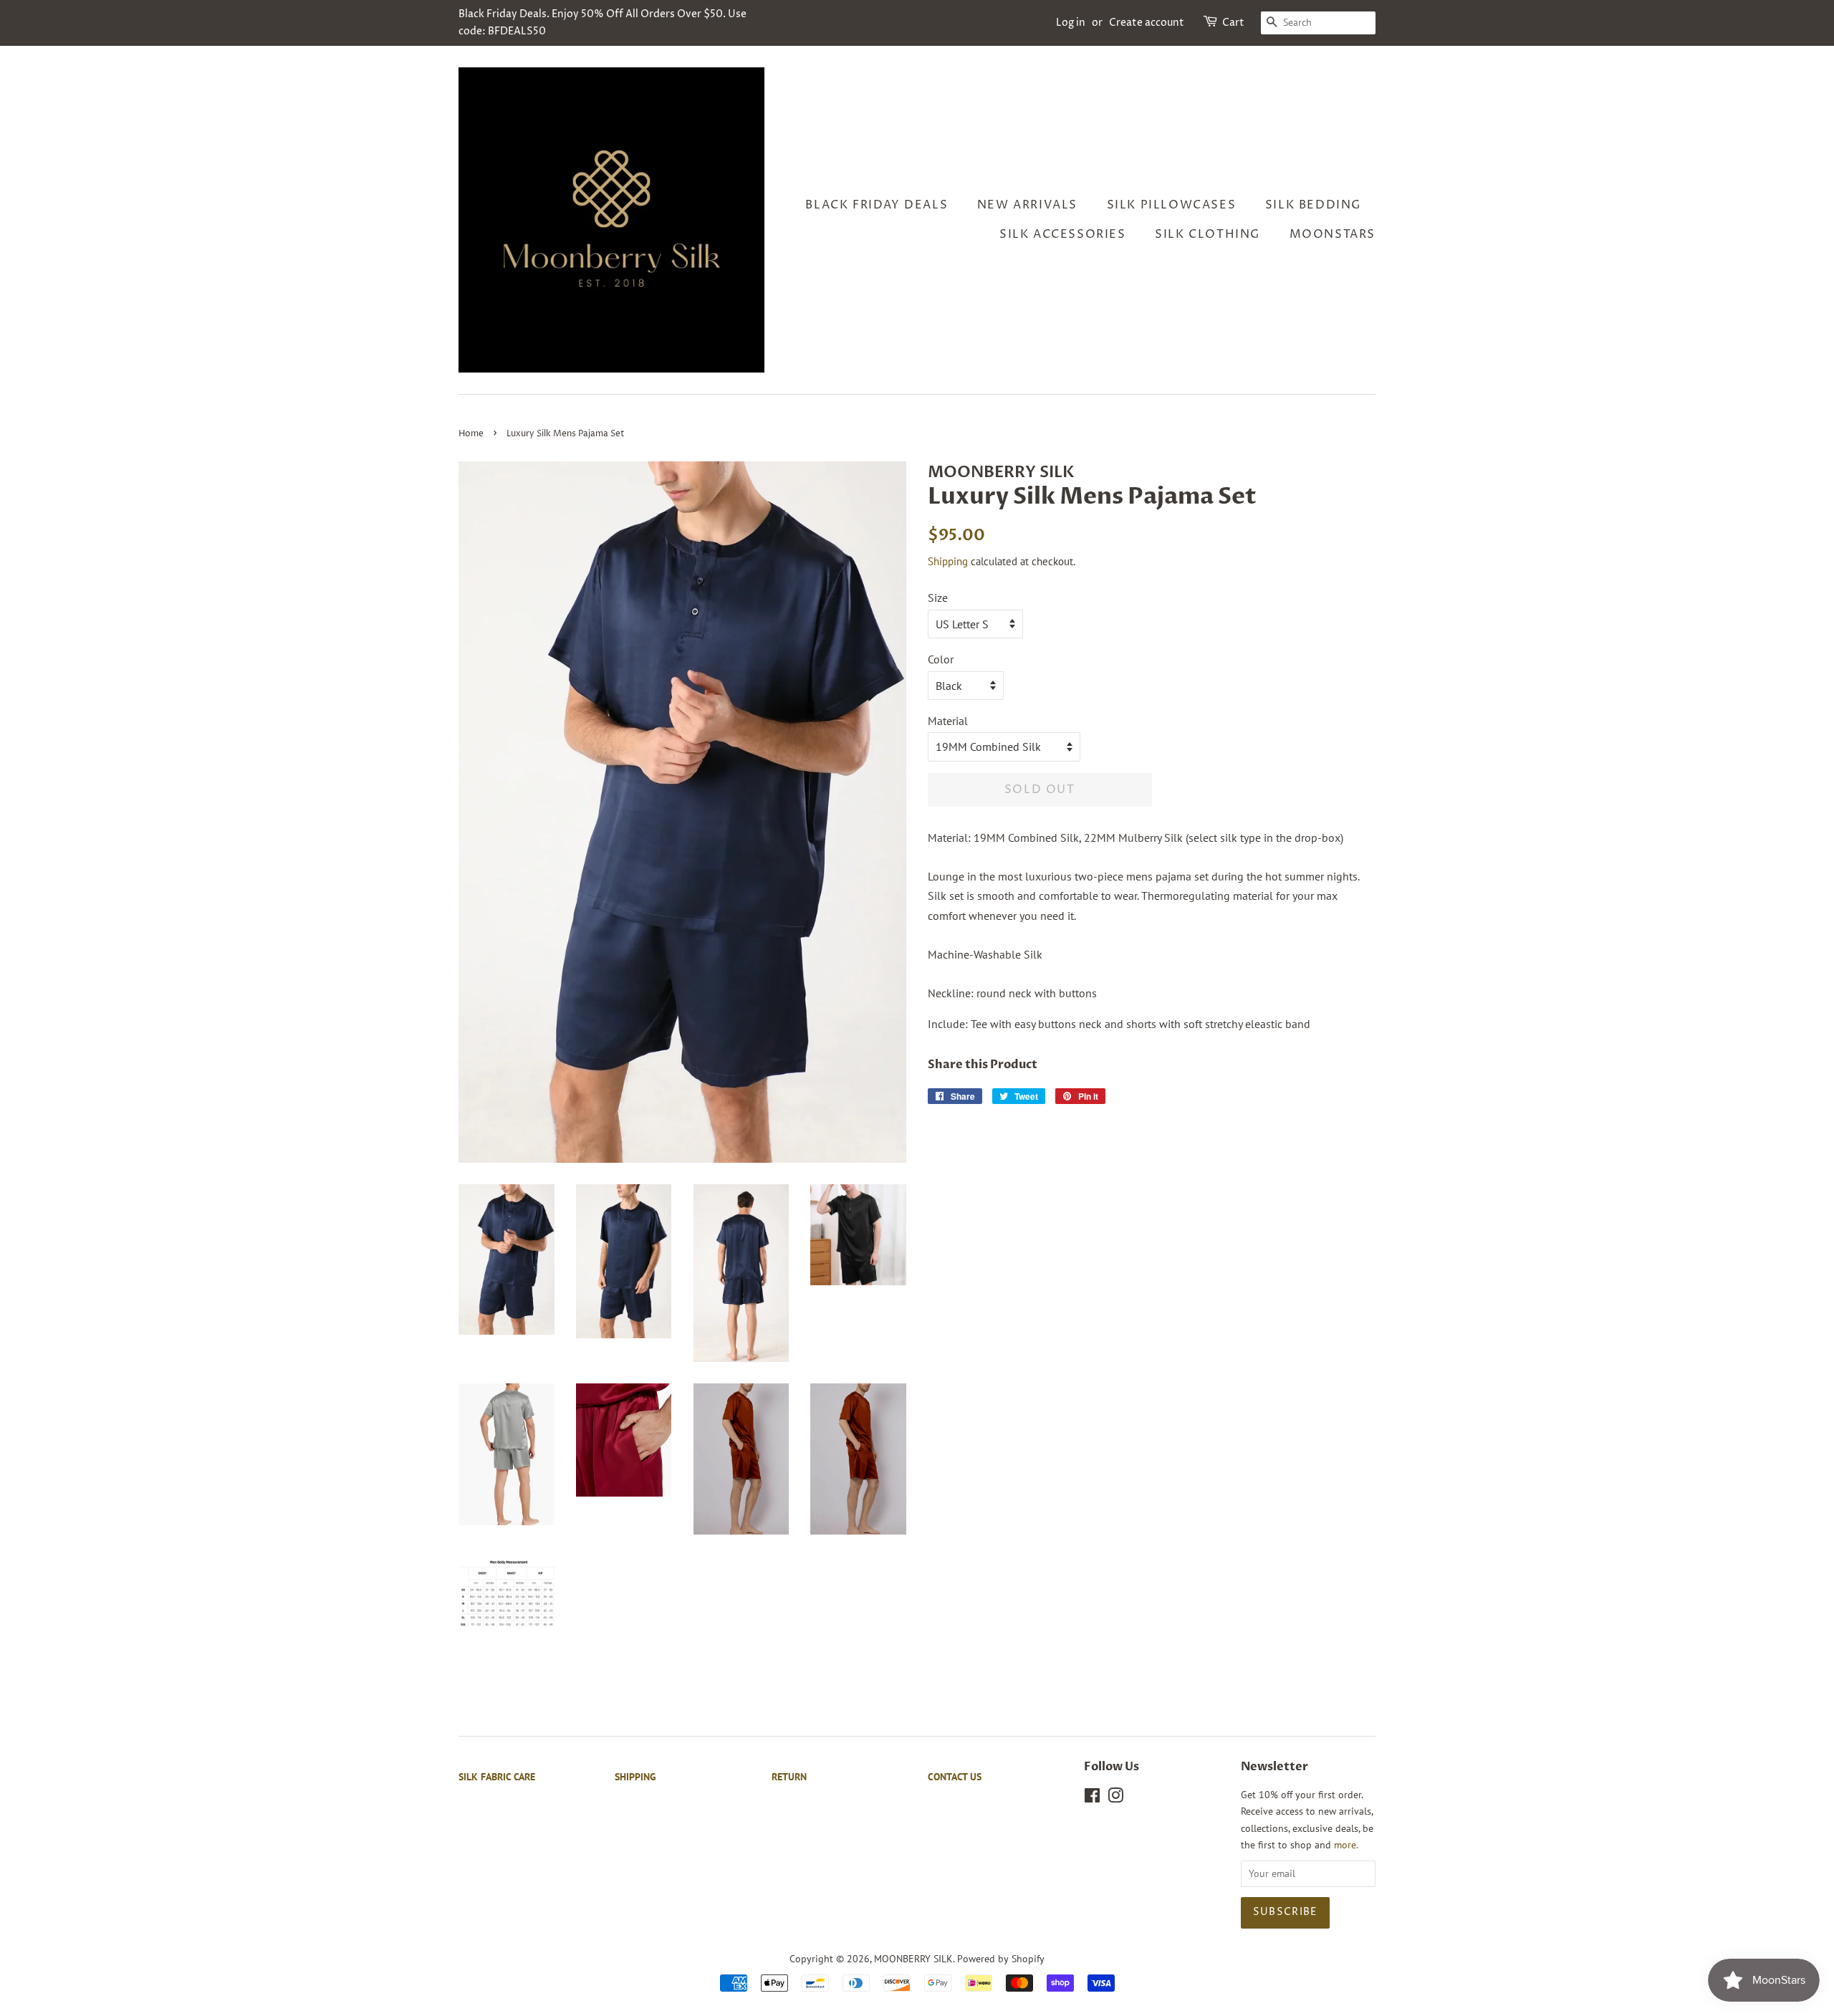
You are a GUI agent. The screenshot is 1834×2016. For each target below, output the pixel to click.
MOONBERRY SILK (913, 1959)
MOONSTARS (1333, 234)
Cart (1233, 23)
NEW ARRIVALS (1027, 205)
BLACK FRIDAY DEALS (877, 205)
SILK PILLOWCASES (1172, 205)
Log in (1071, 23)
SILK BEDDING (1313, 205)
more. (1346, 1845)
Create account (1147, 23)
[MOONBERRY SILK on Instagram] (1115, 1798)
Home (471, 434)
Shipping (948, 561)
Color (941, 659)
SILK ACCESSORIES (1063, 234)
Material (948, 721)
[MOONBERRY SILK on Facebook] (1092, 1798)
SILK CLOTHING (1208, 234)
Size (938, 597)
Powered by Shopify (1001, 1959)
